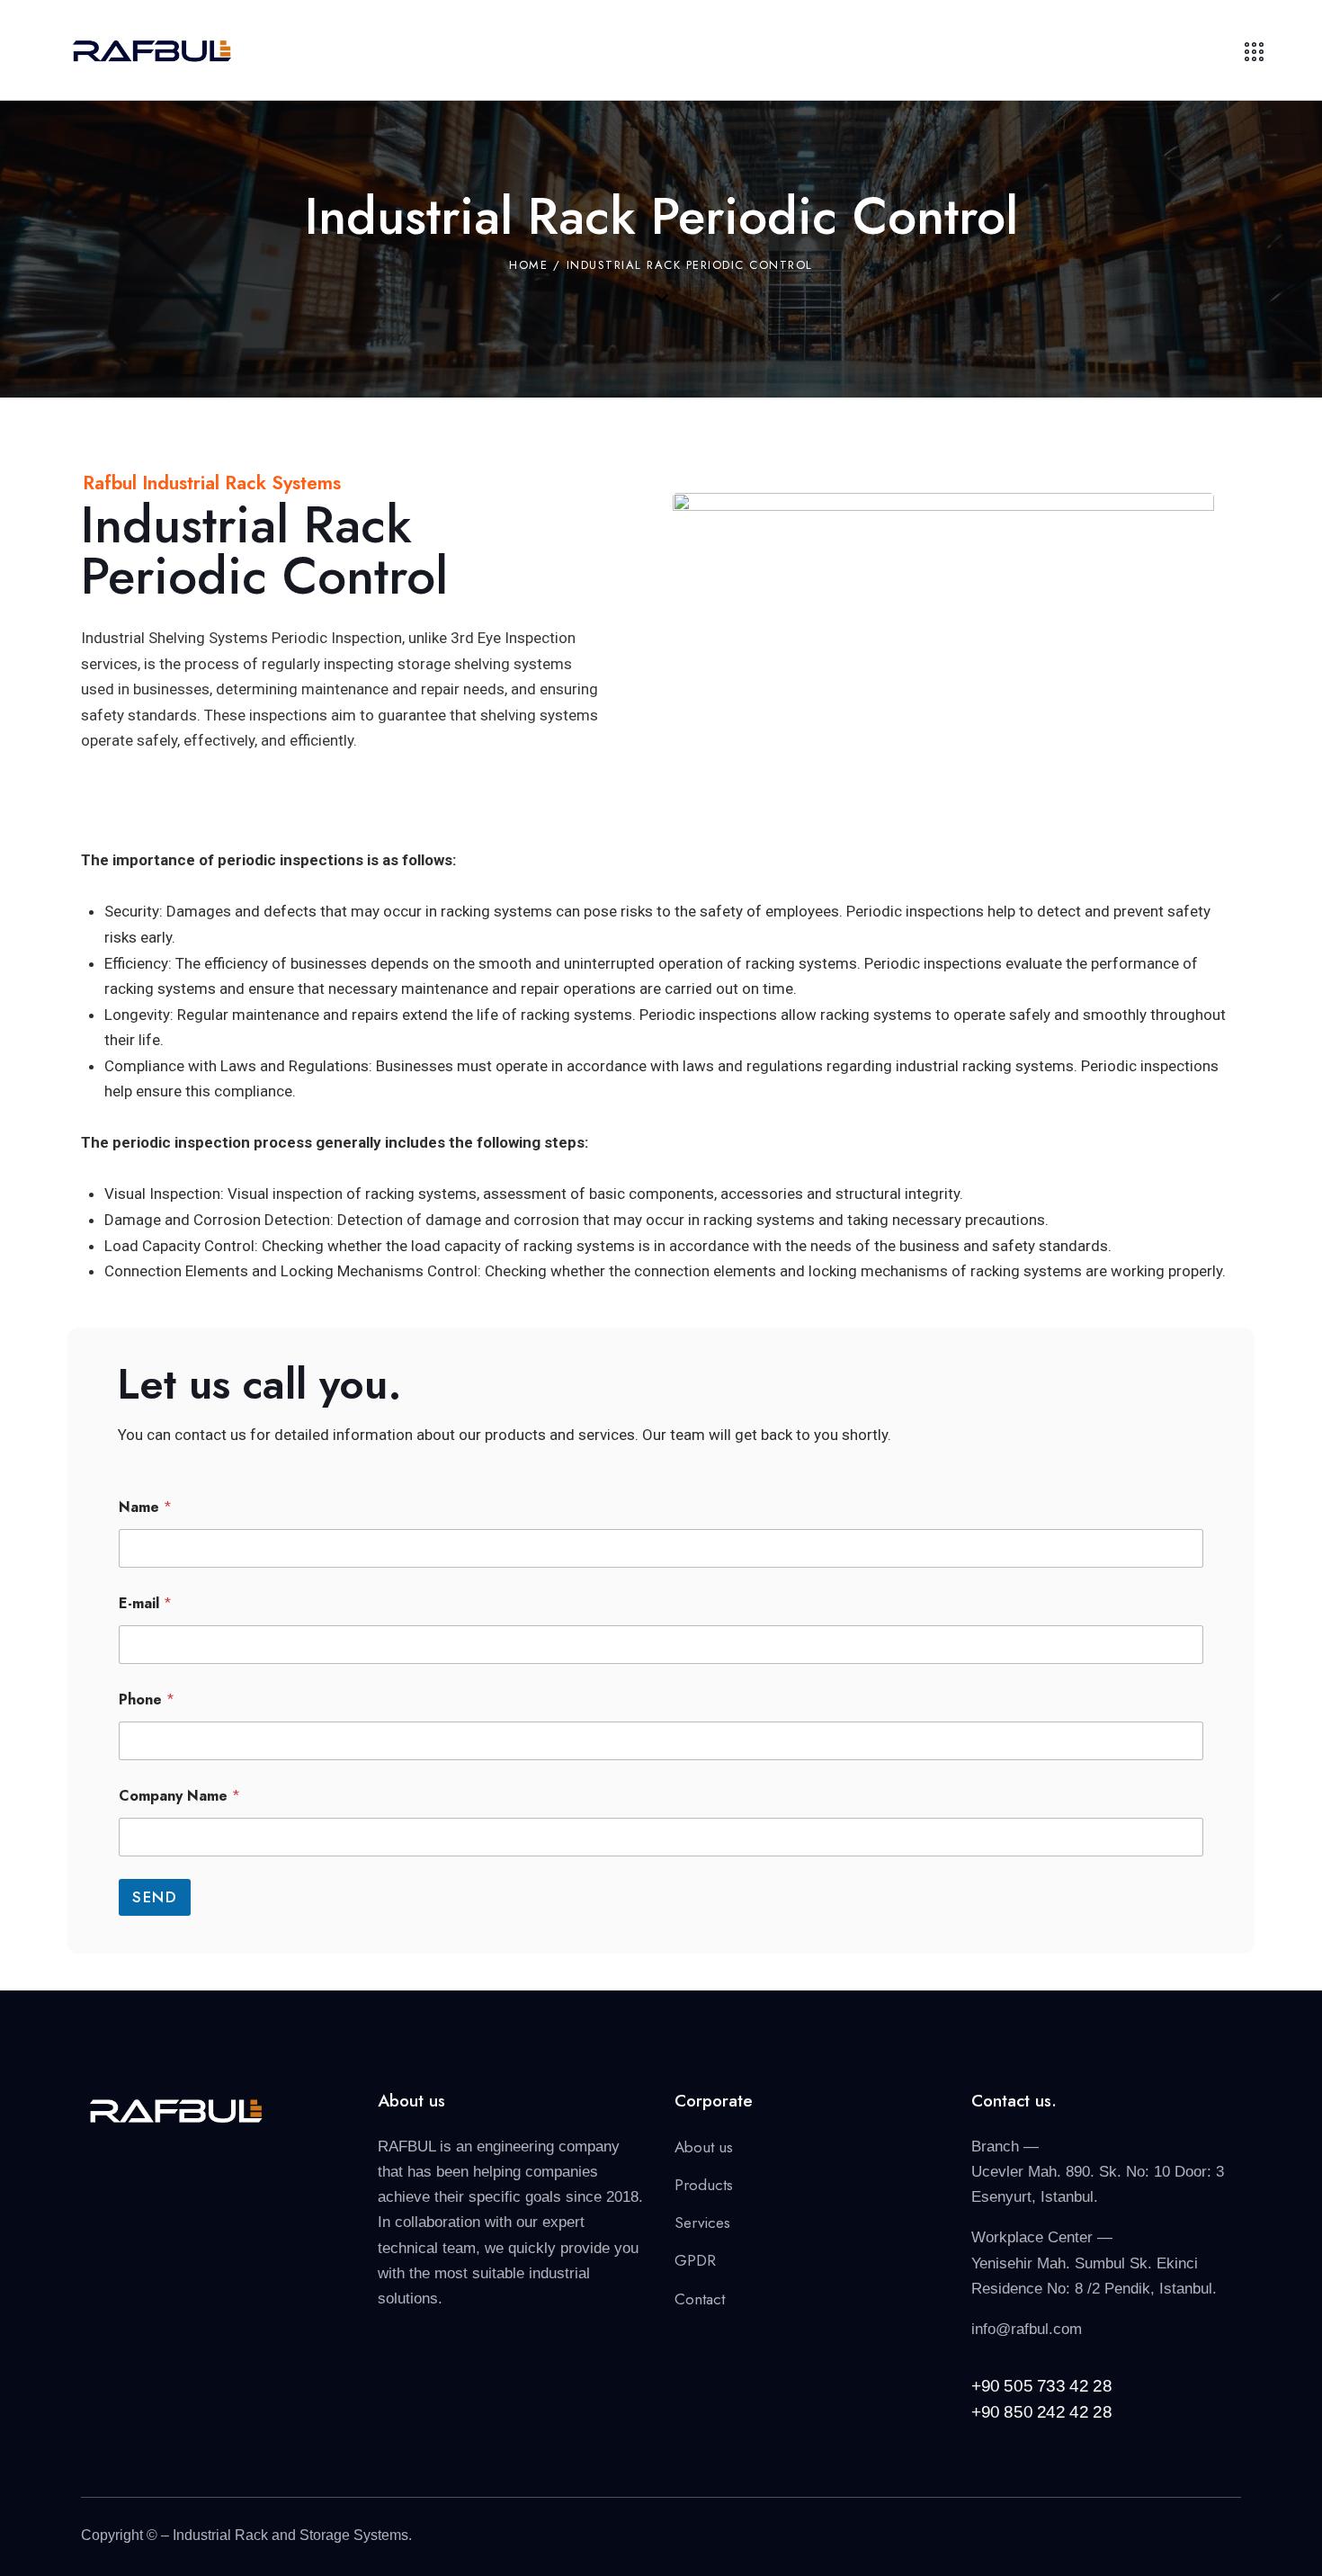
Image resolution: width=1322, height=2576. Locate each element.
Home (528, 265)
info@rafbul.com (1027, 2329)
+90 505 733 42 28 (1041, 2386)
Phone (147, 1699)
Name (145, 1507)
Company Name (179, 1796)
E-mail (145, 1603)
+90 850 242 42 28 (1041, 2412)
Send (155, 1897)
